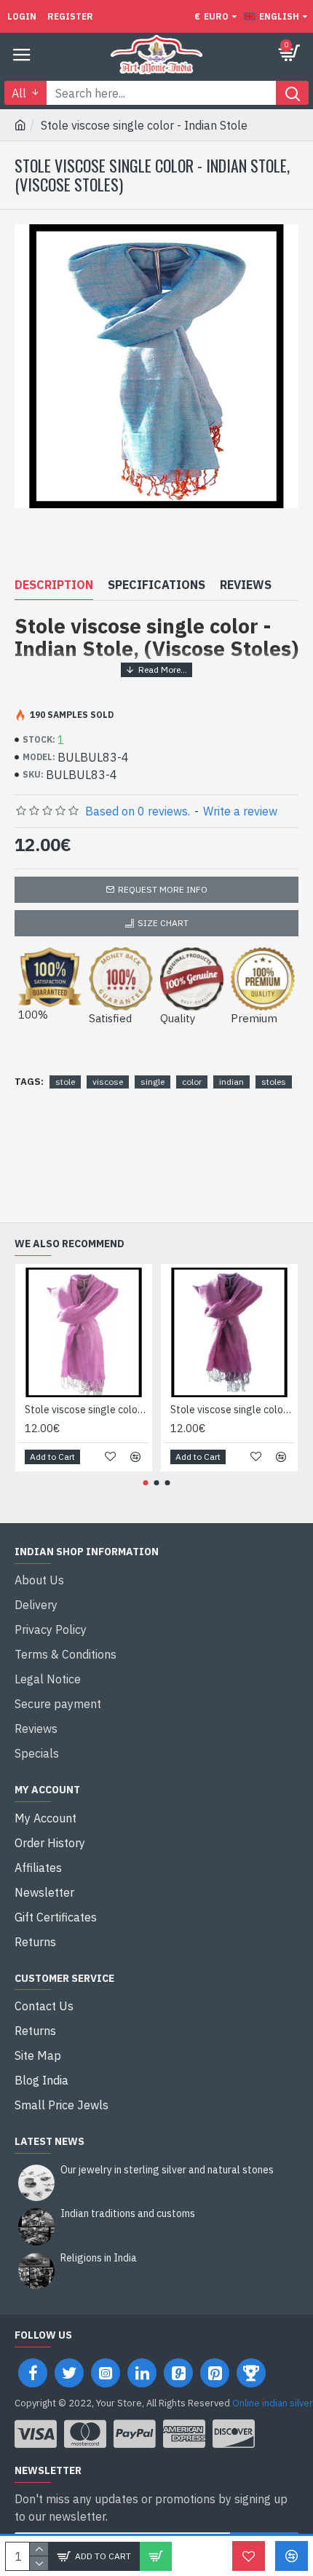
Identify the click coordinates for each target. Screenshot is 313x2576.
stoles (274, 1082)
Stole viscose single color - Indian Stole (87, 1410)
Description (54, 585)
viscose (108, 1082)
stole (65, 1082)
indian (231, 1082)
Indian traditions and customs (128, 2214)
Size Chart (163, 923)
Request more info (163, 889)
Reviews (246, 585)
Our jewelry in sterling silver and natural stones (167, 2170)
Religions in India (99, 2258)
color (192, 1082)
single (152, 1082)
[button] (146, 1483)
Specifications (156, 585)
